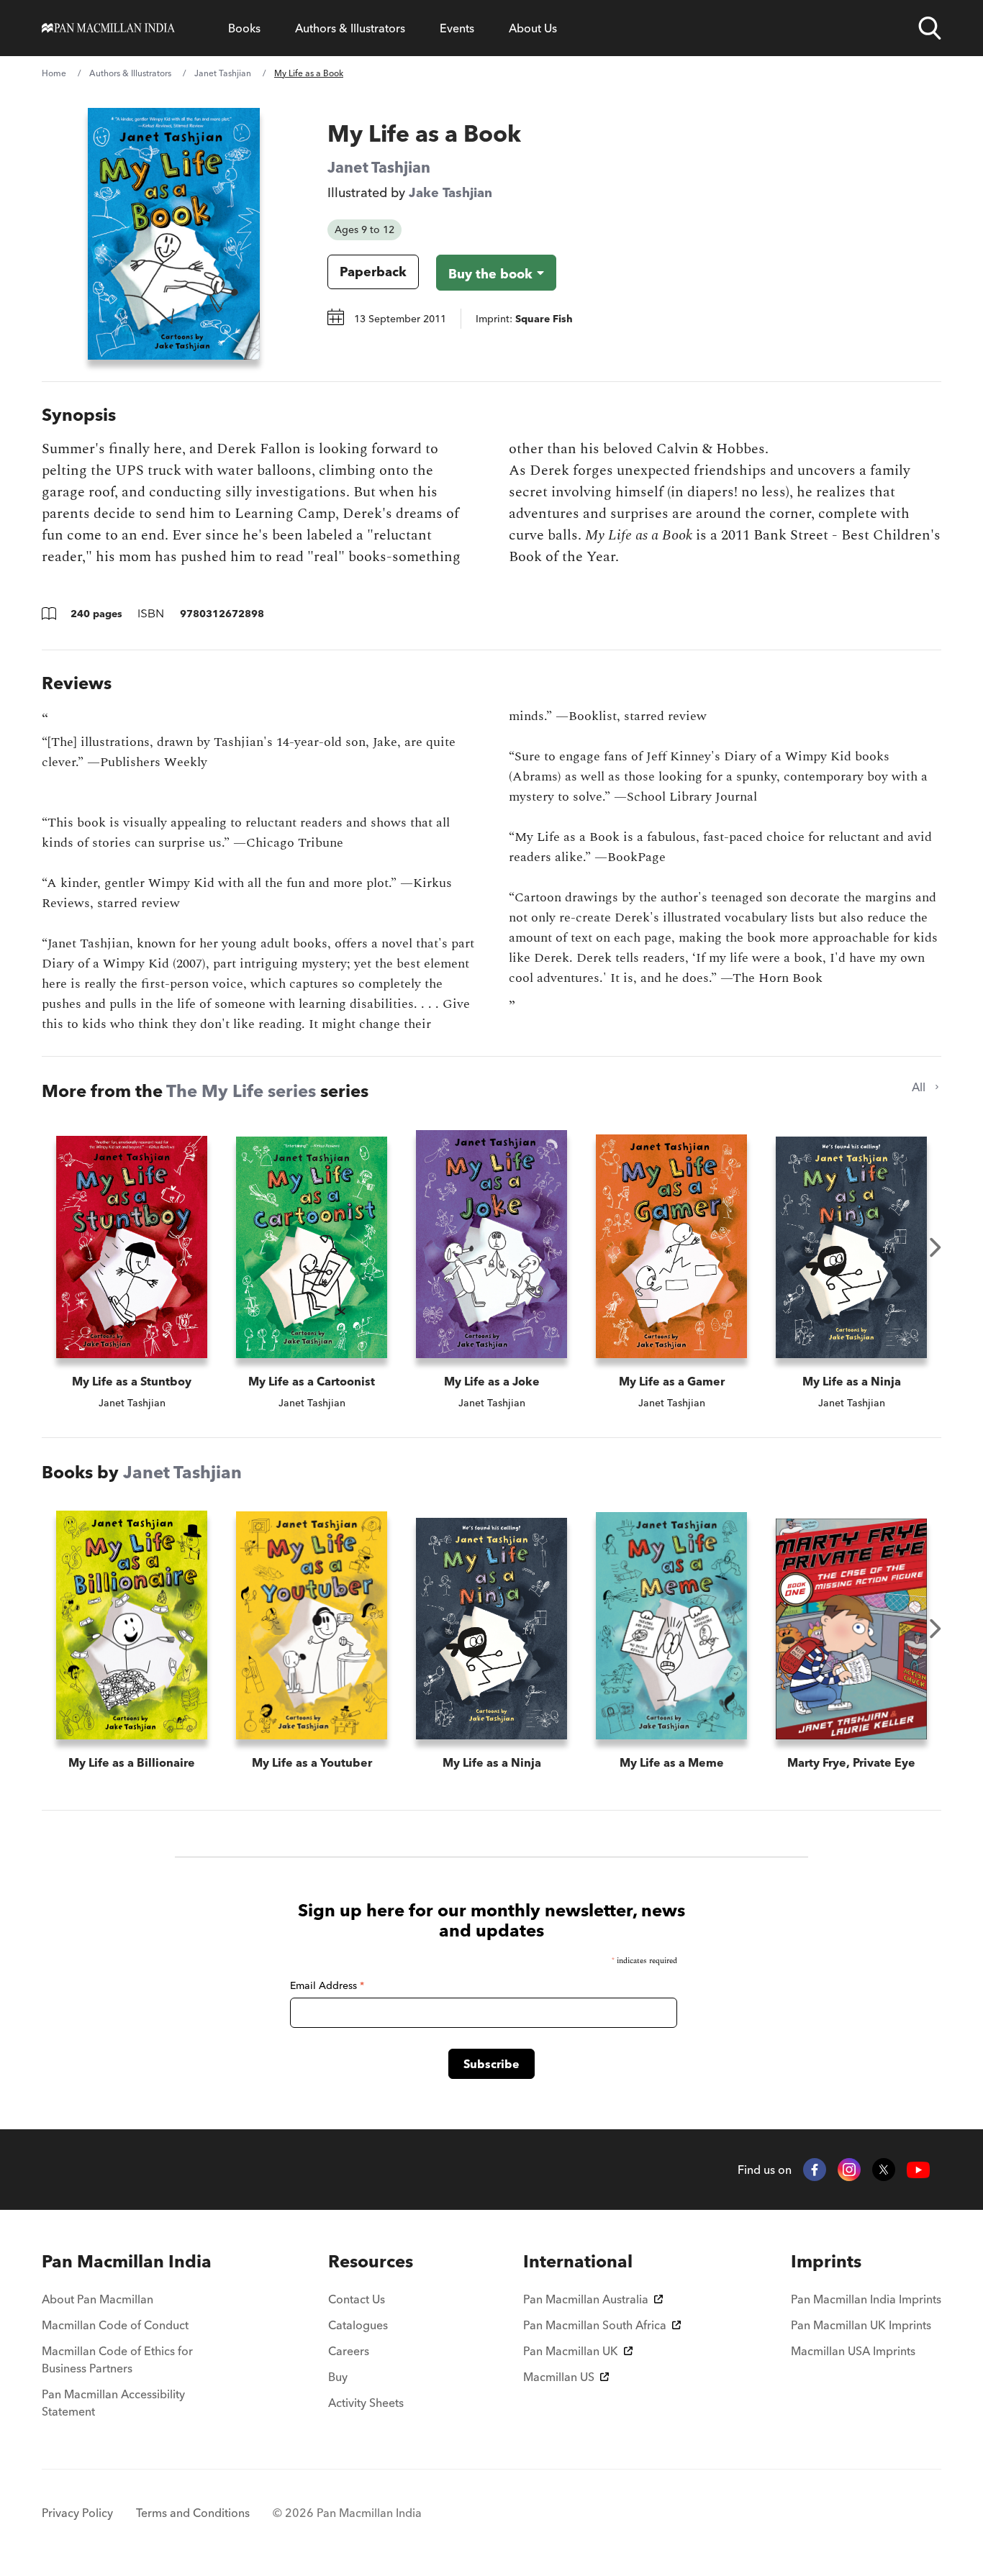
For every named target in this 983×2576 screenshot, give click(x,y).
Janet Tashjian (223, 73)
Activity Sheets (366, 2403)
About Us (533, 28)
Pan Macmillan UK (571, 2351)
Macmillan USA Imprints (853, 2351)
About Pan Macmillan (98, 2299)
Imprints (826, 2261)
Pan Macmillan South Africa (595, 2325)
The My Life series (241, 1091)
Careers (349, 2351)
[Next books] (936, 1247)
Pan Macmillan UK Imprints (861, 2325)
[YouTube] (918, 2170)
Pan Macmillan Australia (586, 2299)
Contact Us (357, 2299)
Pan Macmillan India (127, 2261)
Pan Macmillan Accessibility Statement (113, 2403)
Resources (371, 2261)
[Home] (108, 28)
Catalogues (358, 2325)
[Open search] (930, 28)
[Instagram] (849, 2170)
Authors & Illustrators (350, 28)
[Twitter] (884, 2170)
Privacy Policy (77, 2513)
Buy (338, 2377)
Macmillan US (559, 2377)
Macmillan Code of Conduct (115, 2325)
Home (54, 73)
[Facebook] (815, 2170)
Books (244, 28)
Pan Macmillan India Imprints (866, 2299)
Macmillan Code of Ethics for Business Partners (117, 2359)
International (578, 2261)
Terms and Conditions (193, 2513)
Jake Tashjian (450, 192)
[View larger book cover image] (174, 234)
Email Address (327, 1985)
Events (457, 28)
